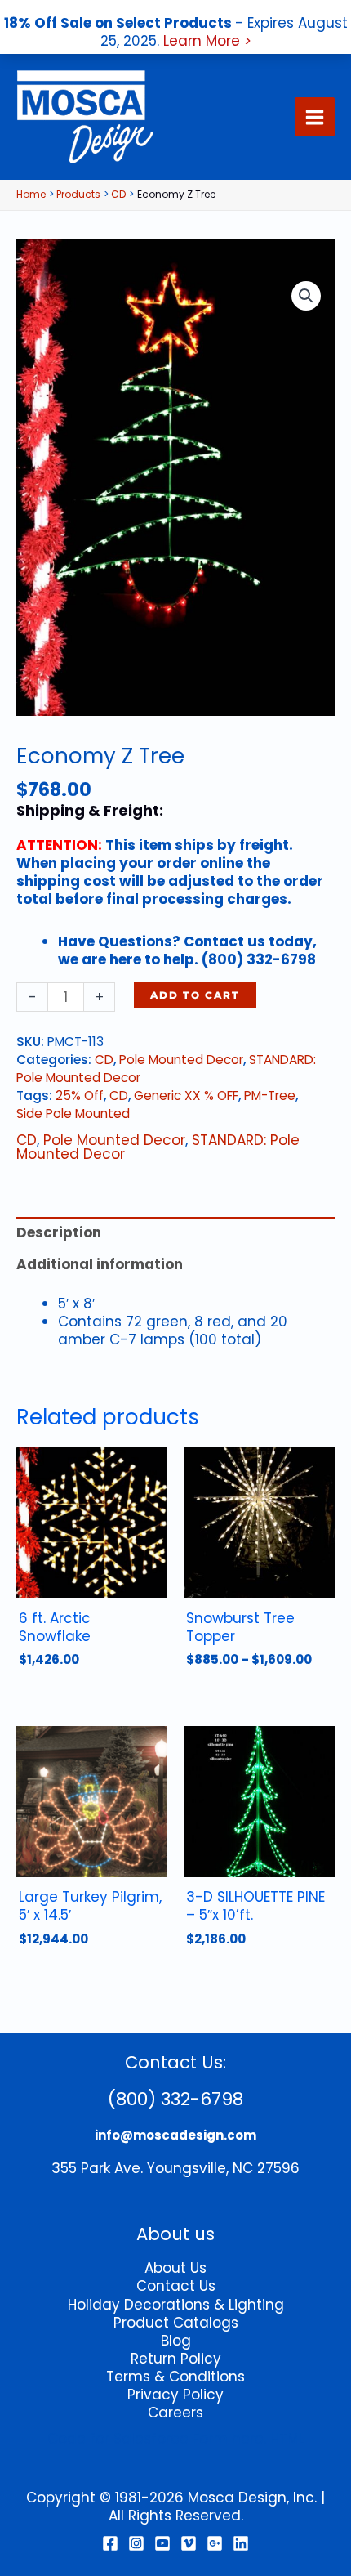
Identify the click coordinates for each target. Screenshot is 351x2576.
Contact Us (176, 2286)
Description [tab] (59, 1232)
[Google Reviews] (215, 2543)
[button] (306, 296)
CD (104, 1060)
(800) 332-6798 (175, 2099)
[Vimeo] (189, 2543)
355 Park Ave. (97, 2168)
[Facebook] (110, 2543)
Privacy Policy (175, 2395)
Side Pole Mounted (73, 1114)
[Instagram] (136, 2543)
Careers (175, 2413)
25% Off (80, 1096)
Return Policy (176, 2359)
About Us (175, 2268)
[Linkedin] (241, 2543)
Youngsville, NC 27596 (223, 2168)
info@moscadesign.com (175, 2135)
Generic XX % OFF (186, 1096)
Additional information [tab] (100, 1264)
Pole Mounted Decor (181, 1060)
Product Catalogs (176, 2323)
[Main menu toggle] (315, 117)
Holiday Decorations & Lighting (176, 2305)
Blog (176, 2341)
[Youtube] (162, 2543)
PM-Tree (270, 1096)
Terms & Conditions (175, 2377)
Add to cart (195, 995)
